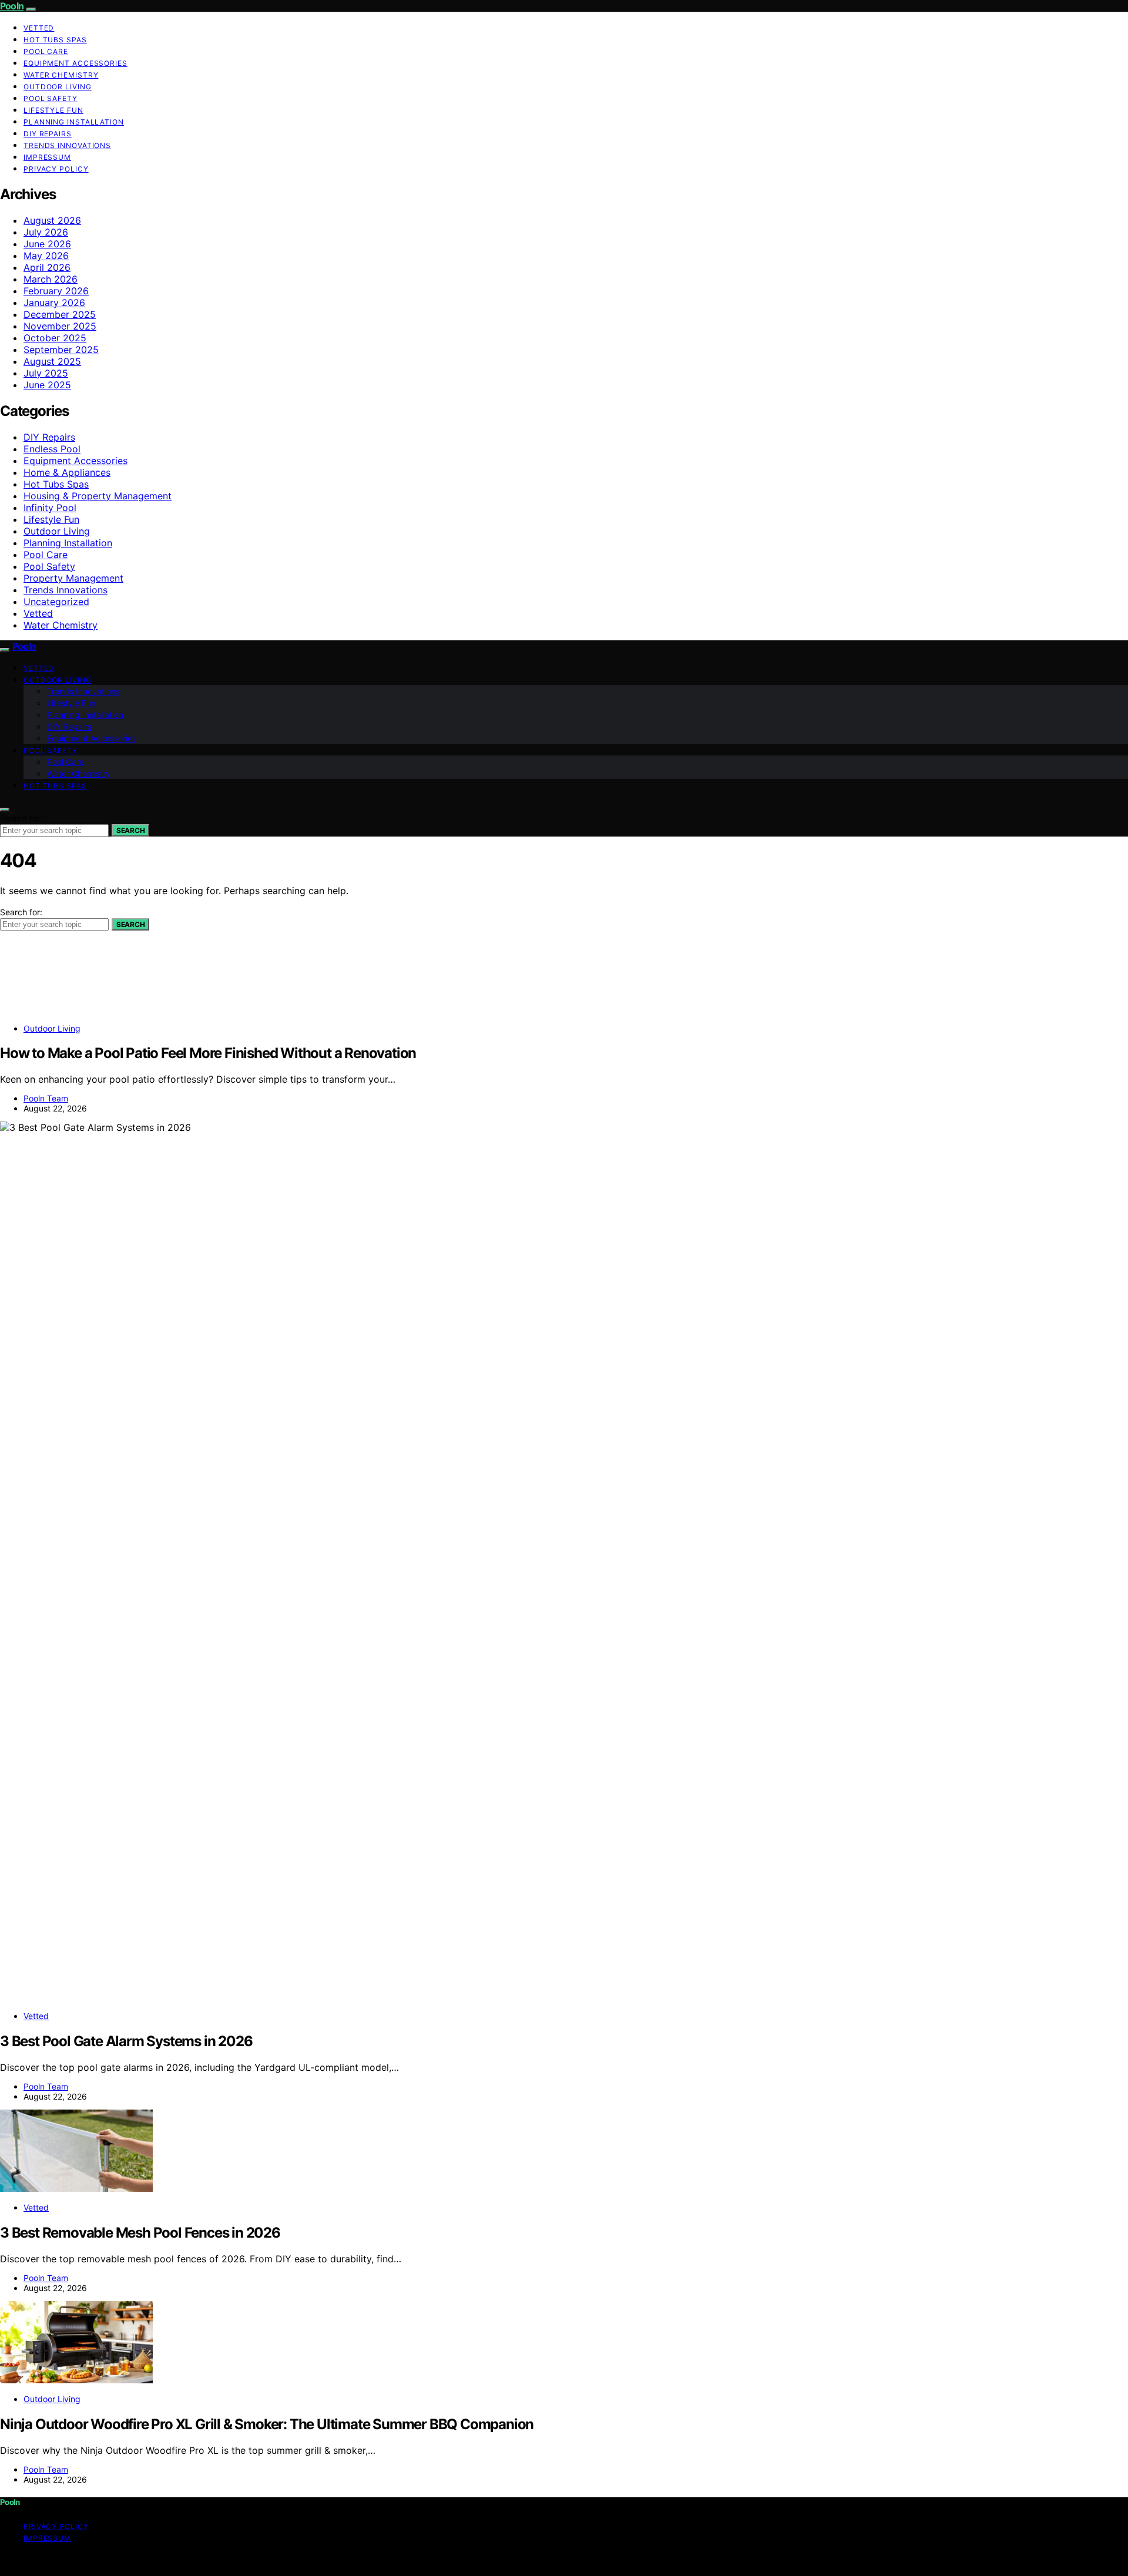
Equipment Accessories (75, 63)
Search (130, 830)
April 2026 (47, 267)
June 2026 (47, 244)
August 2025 (52, 361)
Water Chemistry (61, 75)
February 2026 (56, 291)
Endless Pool (52, 449)
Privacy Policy (56, 169)
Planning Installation (74, 122)
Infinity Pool (50, 508)
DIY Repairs (48, 134)
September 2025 (61, 350)
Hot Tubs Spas (55, 40)
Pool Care (46, 51)
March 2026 (51, 279)
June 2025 (47, 385)
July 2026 (46, 232)
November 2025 (60, 326)
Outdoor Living (58, 87)
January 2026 (54, 303)
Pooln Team (46, 1098)
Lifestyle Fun (53, 110)
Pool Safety (51, 98)
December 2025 (60, 314)
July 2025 (46, 373)
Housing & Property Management (98, 496)
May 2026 (46, 256)
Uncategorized (56, 602)
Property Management (73, 578)
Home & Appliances (67, 472)
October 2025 (55, 338)
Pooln (12, 6)
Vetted (39, 28)
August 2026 (52, 220)
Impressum (47, 157)
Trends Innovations (67, 145)
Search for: (21, 818)
